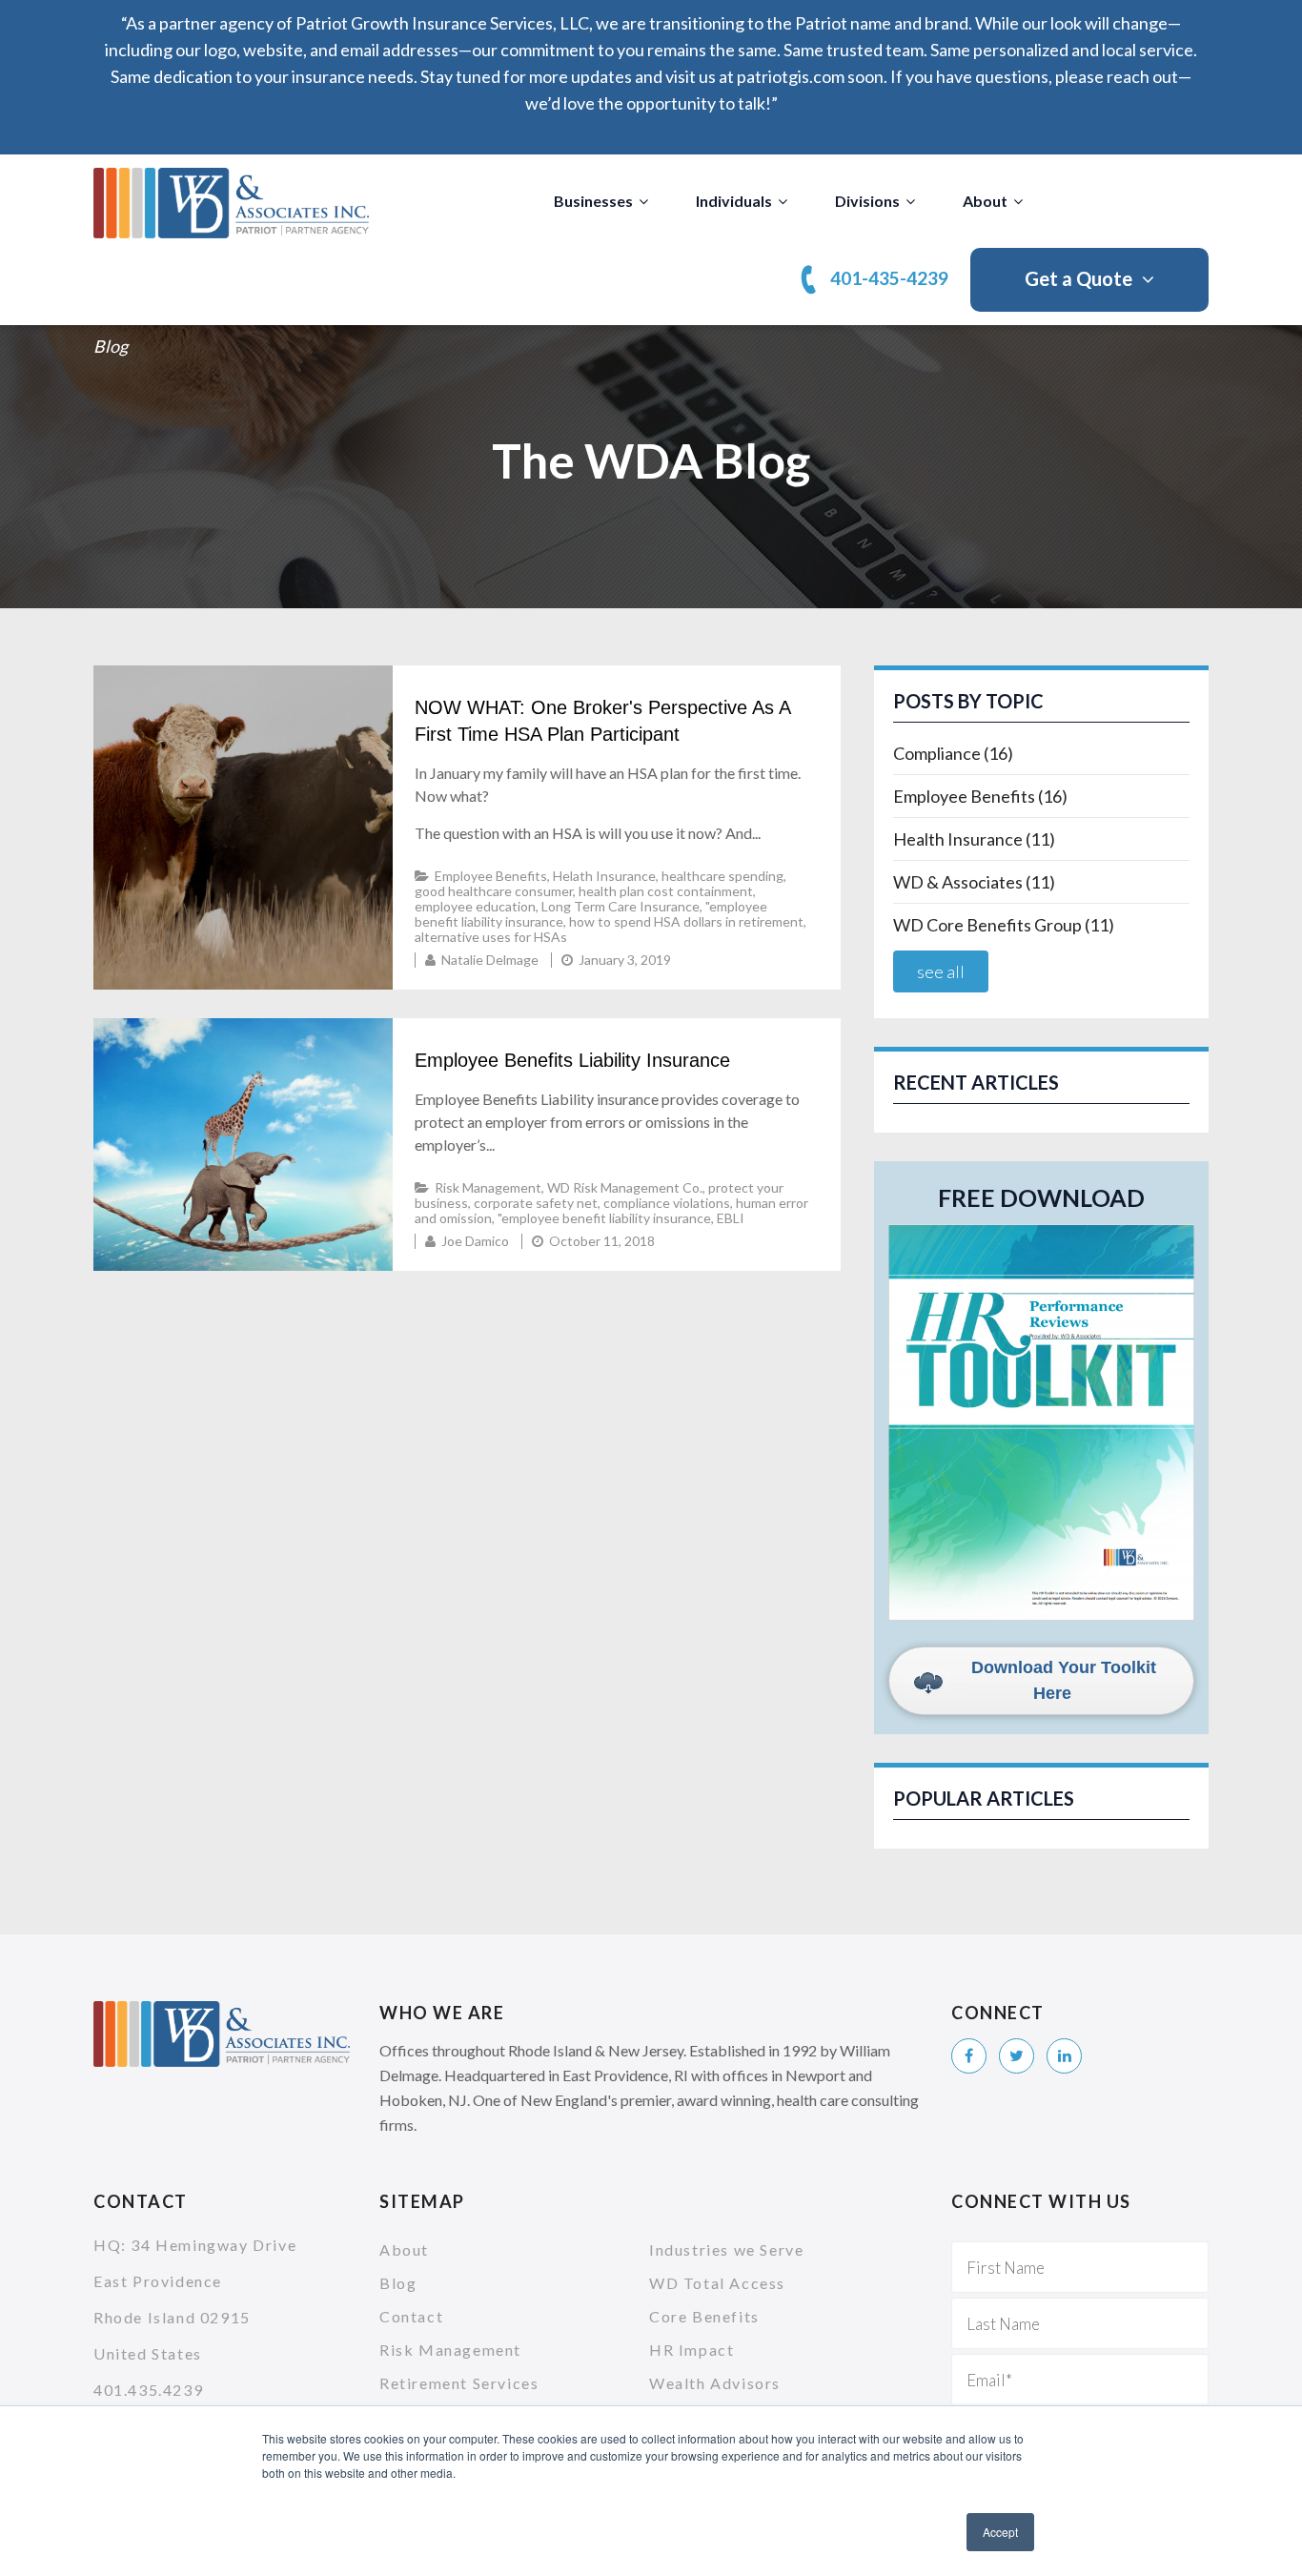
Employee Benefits (491, 876)
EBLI (731, 1218)
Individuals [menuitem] (734, 201)
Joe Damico (475, 1241)
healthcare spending (722, 876)
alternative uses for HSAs (491, 937)
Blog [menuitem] (398, 2283)
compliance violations (667, 1203)
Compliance (953, 753)
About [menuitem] (985, 201)
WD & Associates (974, 882)
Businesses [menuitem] (593, 201)
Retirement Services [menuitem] (459, 2383)
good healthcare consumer (494, 891)
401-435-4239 (889, 278)
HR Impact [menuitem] (692, 2350)
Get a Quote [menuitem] (1078, 278)
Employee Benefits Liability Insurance (572, 1060)
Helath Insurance (604, 876)
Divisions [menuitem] (867, 201)
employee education (475, 906)
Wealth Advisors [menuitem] (715, 2383)
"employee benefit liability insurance (604, 1218)
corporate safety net (536, 1203)
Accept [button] (1000, 2532)
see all (941, 971)
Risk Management (488, 1187)
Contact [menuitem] (411, 2316)
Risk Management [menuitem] (450, 2350)
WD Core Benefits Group (1004, 925)
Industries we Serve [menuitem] (726, 2249)
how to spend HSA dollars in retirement (686, 921)
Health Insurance (974, 839)
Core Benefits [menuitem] (704, 2316)
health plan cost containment (666, 891)
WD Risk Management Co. (625, 1187)
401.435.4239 (148, 2390)
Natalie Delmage (490, 960)
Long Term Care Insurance (620, 906)
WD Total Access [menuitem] (717, 2283)
